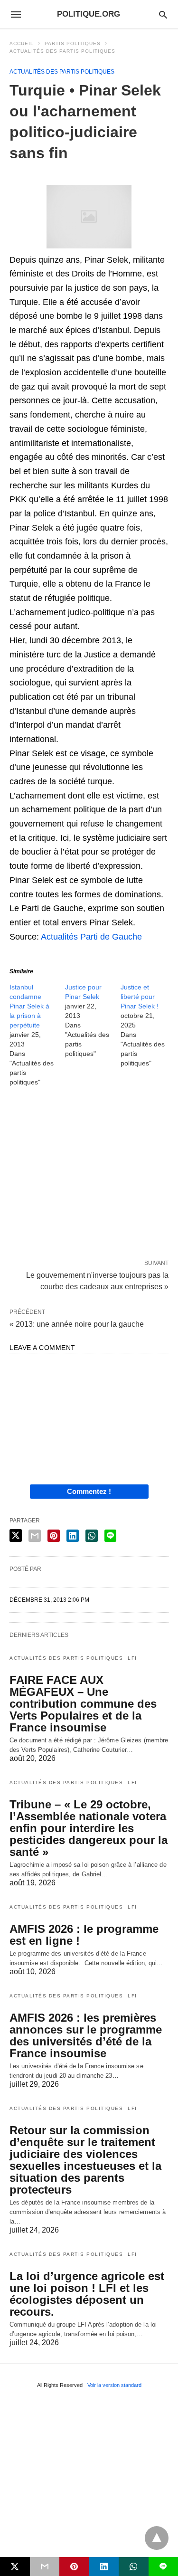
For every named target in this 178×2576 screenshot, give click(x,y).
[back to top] (157, 2538)
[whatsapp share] (92, 1536)
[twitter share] (16, 1535)
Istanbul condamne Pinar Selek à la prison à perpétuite (29, 1006)
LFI (132, 1658)
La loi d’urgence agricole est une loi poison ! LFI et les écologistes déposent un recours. (87, 2294)
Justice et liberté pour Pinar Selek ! (140, 997)
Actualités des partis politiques (62, 51)
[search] (163, 14)
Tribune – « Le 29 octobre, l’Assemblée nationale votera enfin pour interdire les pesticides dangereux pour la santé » (89, 1828)
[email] (45, 2566)
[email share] (35, 1536)
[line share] (110, 1536)
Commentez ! (89, 1491)
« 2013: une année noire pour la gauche (77, 1324)
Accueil (22, 43)
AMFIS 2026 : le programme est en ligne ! (84, 1935)
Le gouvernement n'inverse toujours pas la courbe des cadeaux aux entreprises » (97, 1280)
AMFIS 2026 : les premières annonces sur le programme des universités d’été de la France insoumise (86, 2035)
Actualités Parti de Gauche (91, 937)
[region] (89, 1175)
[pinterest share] (54, 1536)
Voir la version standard (114, 2385)
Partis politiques (73, 43)
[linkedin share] (73, 1536)
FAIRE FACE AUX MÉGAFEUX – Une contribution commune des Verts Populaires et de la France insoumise (83, 1704)
